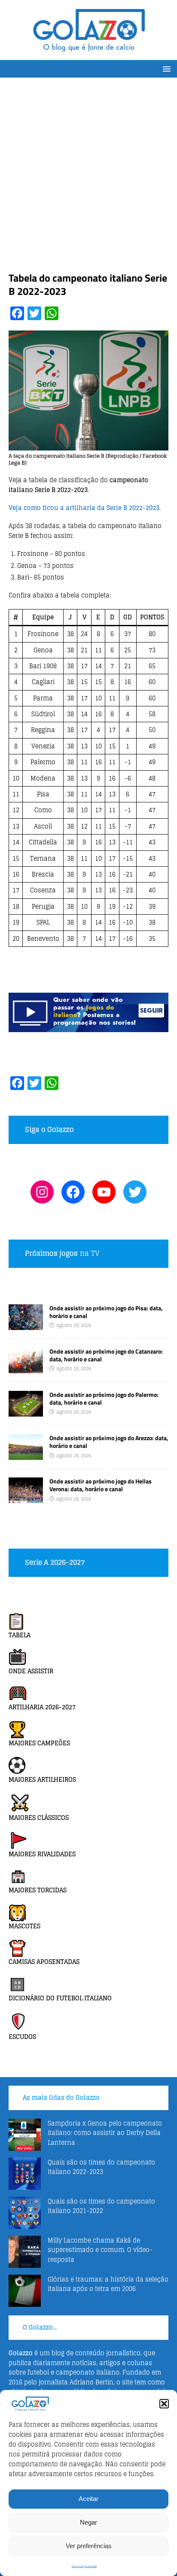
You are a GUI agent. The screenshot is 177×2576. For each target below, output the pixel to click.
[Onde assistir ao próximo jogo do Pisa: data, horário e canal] (26, 1325)
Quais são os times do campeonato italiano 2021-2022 (101, 2206)
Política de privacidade (84, 2566)
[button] (164, 2404)
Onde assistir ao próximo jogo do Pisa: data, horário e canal (106, 1312)
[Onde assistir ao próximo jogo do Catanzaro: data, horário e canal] (26, 1368)
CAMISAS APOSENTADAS (44, 1962)
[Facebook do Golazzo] (73, 1192)
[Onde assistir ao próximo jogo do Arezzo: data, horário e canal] (26, 1455)
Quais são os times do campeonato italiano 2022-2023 (101, 2167)
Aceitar (88, 2499)
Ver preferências (89, 2546)
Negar (88, 2522)
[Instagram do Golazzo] (42, 1192)
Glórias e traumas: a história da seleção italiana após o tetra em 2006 (108, 2284)
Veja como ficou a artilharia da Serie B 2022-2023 (84, 508)
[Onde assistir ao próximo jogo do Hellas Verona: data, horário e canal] (26, 1498)
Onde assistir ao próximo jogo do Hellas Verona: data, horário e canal (101, 1485)
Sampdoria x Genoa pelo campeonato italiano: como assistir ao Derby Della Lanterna (105, 2133)
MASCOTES (24, 1926)
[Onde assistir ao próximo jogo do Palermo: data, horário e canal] (26, 1412)
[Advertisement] (88, 179)
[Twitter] (135, 1192)
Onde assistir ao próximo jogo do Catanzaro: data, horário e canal (106, 1355)
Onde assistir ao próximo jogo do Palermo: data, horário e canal (104, 1398)
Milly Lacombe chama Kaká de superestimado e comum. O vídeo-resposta (100, 2250)
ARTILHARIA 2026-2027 (42, 1707)
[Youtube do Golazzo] (104, 1192)
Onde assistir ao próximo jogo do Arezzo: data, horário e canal (109, 1442)
